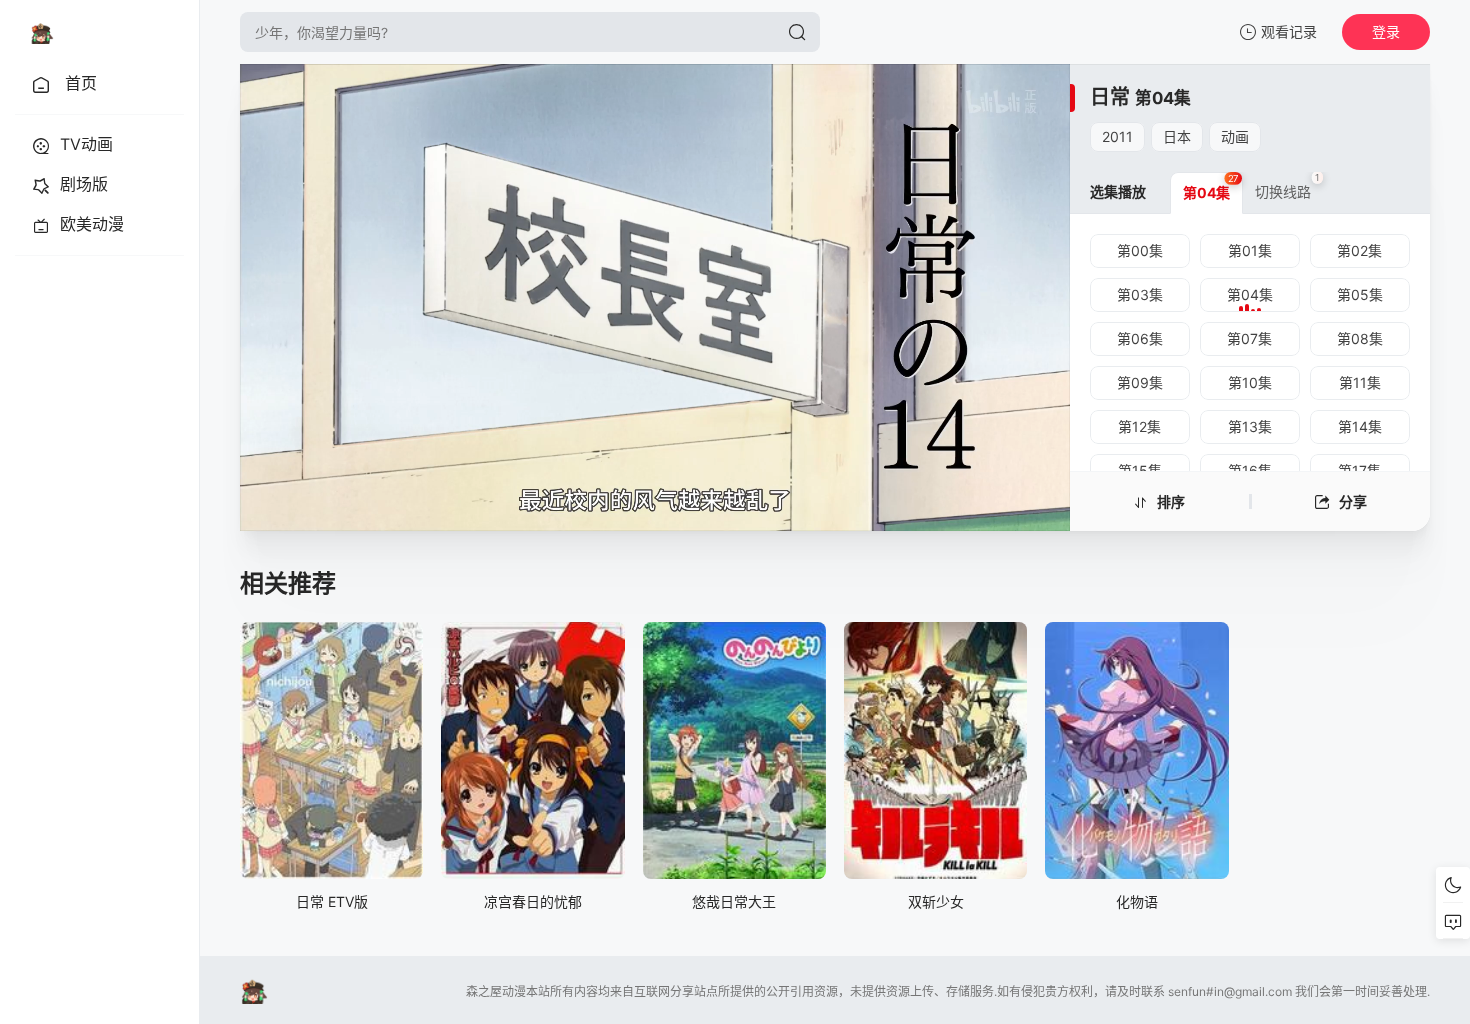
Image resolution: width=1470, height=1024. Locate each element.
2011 (1117, 136)
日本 (1177, 136)
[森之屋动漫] (42, 32)
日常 (1110, 97)
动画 (1235, 136)
